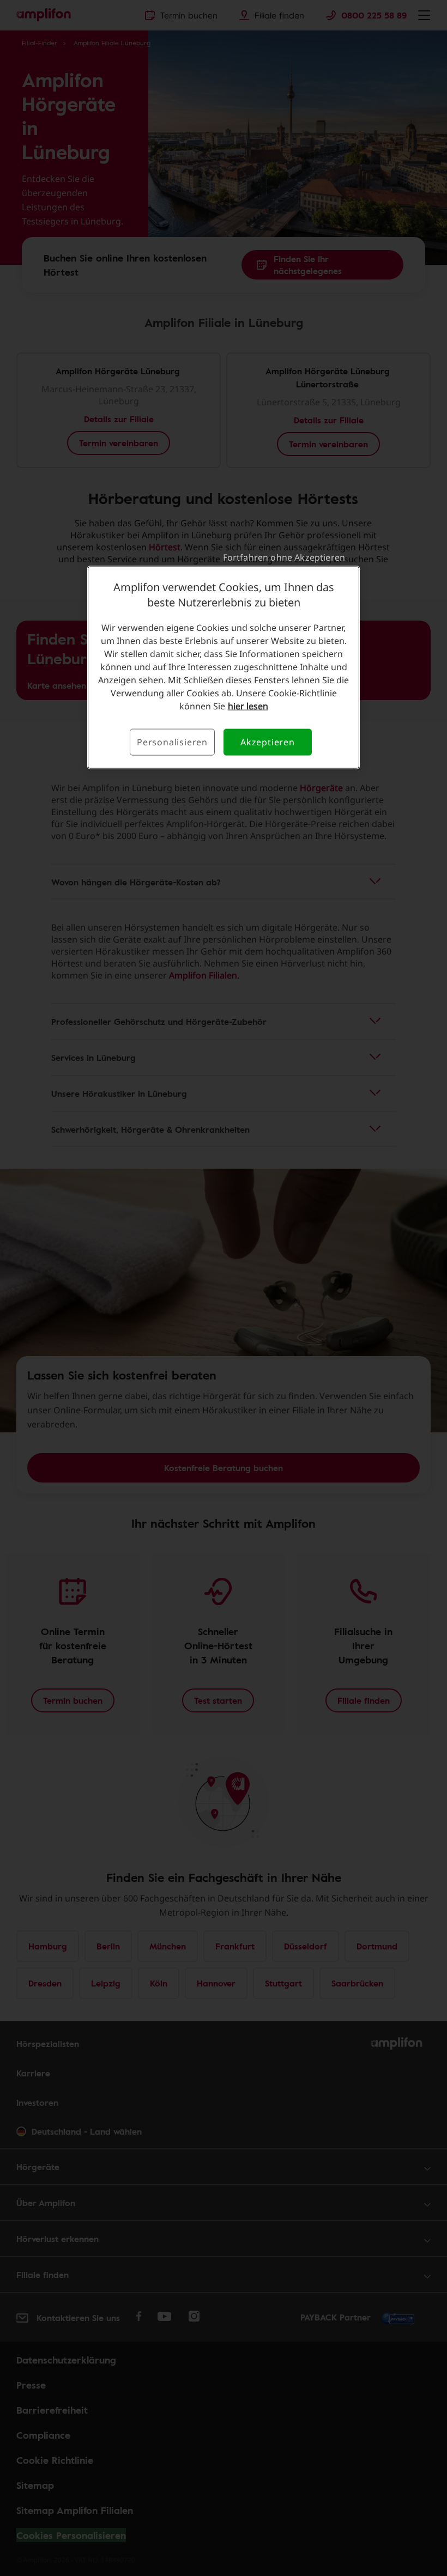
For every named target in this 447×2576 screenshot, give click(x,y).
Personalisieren (172, 742)
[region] (224, 667)
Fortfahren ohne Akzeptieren (284, 557)
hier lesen (248, 706)
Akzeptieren (268, 742)
